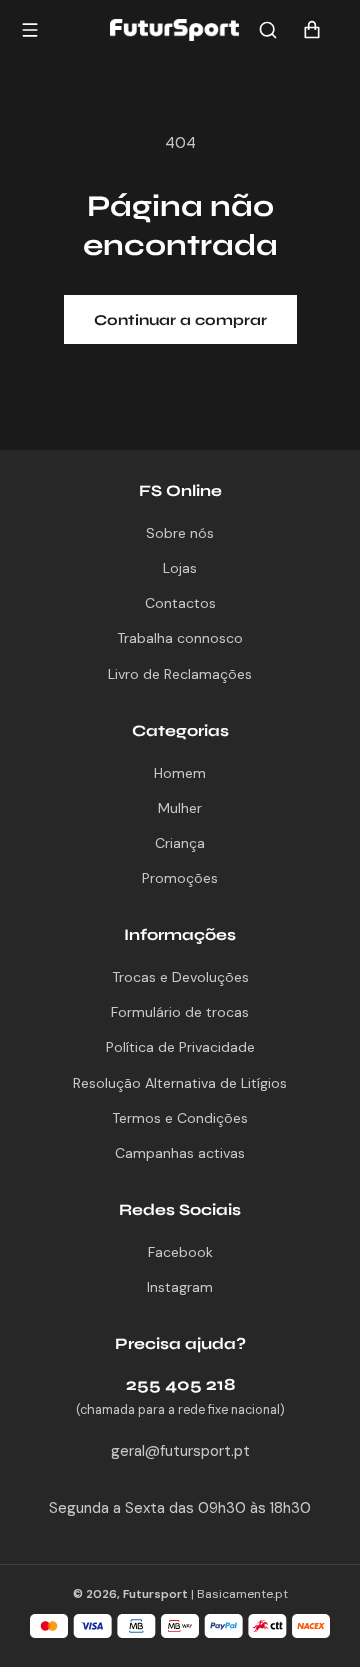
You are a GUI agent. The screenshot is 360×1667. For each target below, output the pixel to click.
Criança (180, 843)
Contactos (180, 603)
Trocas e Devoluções (180, 977)
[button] (268, 30)
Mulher (180, 808)
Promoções (180, 878)
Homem (180, 773)
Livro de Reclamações (180, 674)
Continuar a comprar (180, 320)
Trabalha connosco (180, 638)
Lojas (180, 568)
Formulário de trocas (180, 1012)
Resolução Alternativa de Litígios (180, 1083)
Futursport (155, 1594)
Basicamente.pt (242, 1594)
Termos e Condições (180, 1118)
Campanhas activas (180, 1153)
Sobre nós (180, 533)
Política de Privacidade (180, 1047)
